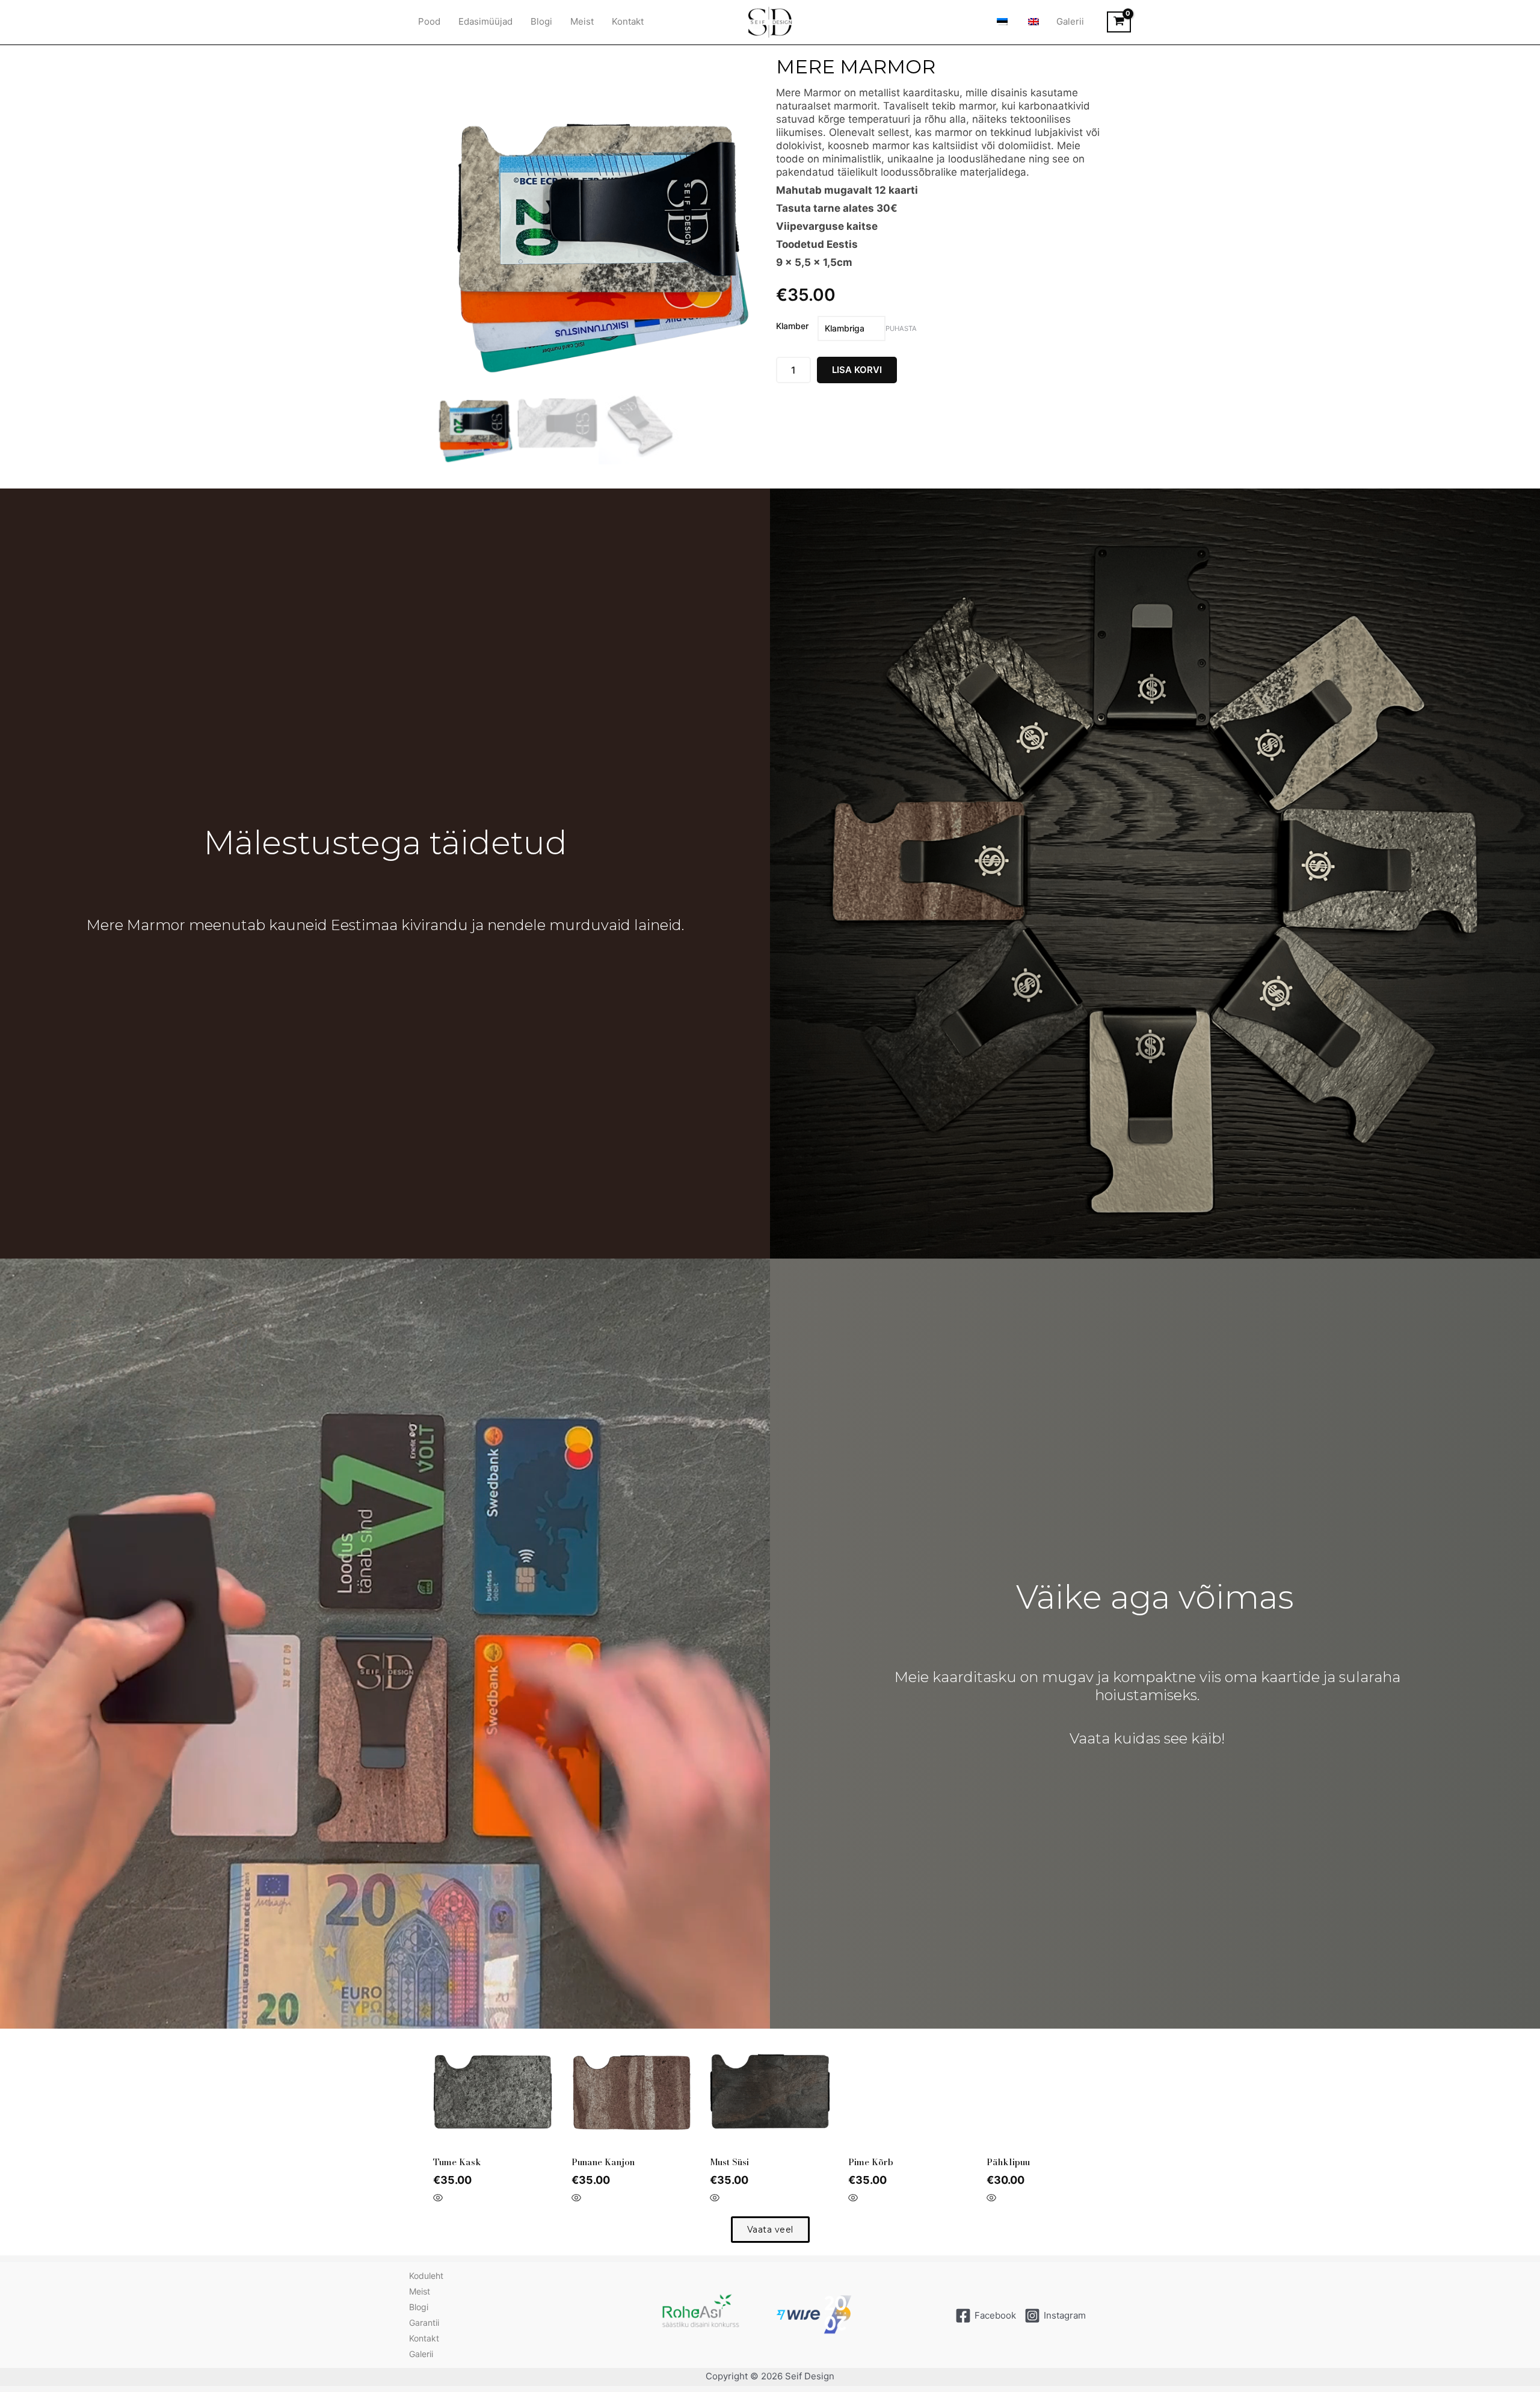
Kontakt (628, 21)
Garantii (424, 2323)
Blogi (541, 21)
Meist (582, 21)
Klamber (792, 326)
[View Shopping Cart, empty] (1119, 22)
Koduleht (426, 2276)
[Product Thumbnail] (458, 70)
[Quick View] (438, 2198)
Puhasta (901, 328)
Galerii (1070, 21)
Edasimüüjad (485, 21)
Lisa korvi (857, 370)
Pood (429, 21)
